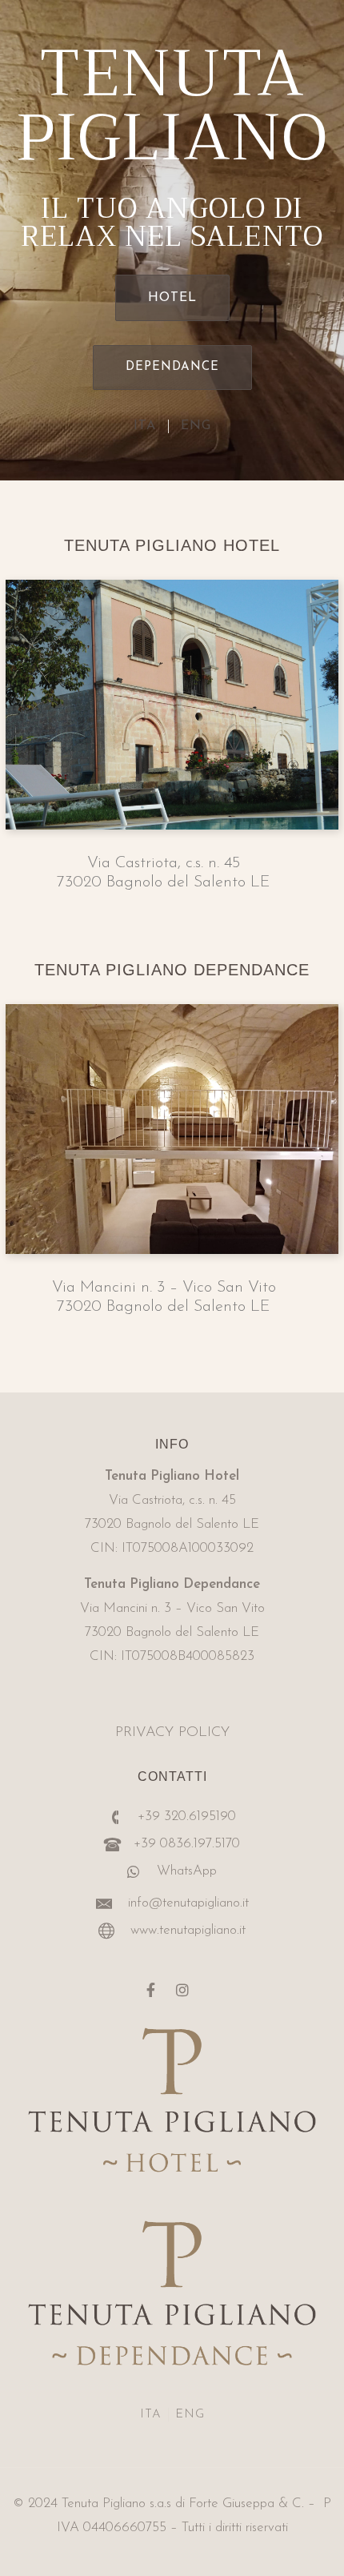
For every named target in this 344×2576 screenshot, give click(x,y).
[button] (172, 298)
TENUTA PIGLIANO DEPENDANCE (172, 970)
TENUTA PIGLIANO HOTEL (172, 545)
